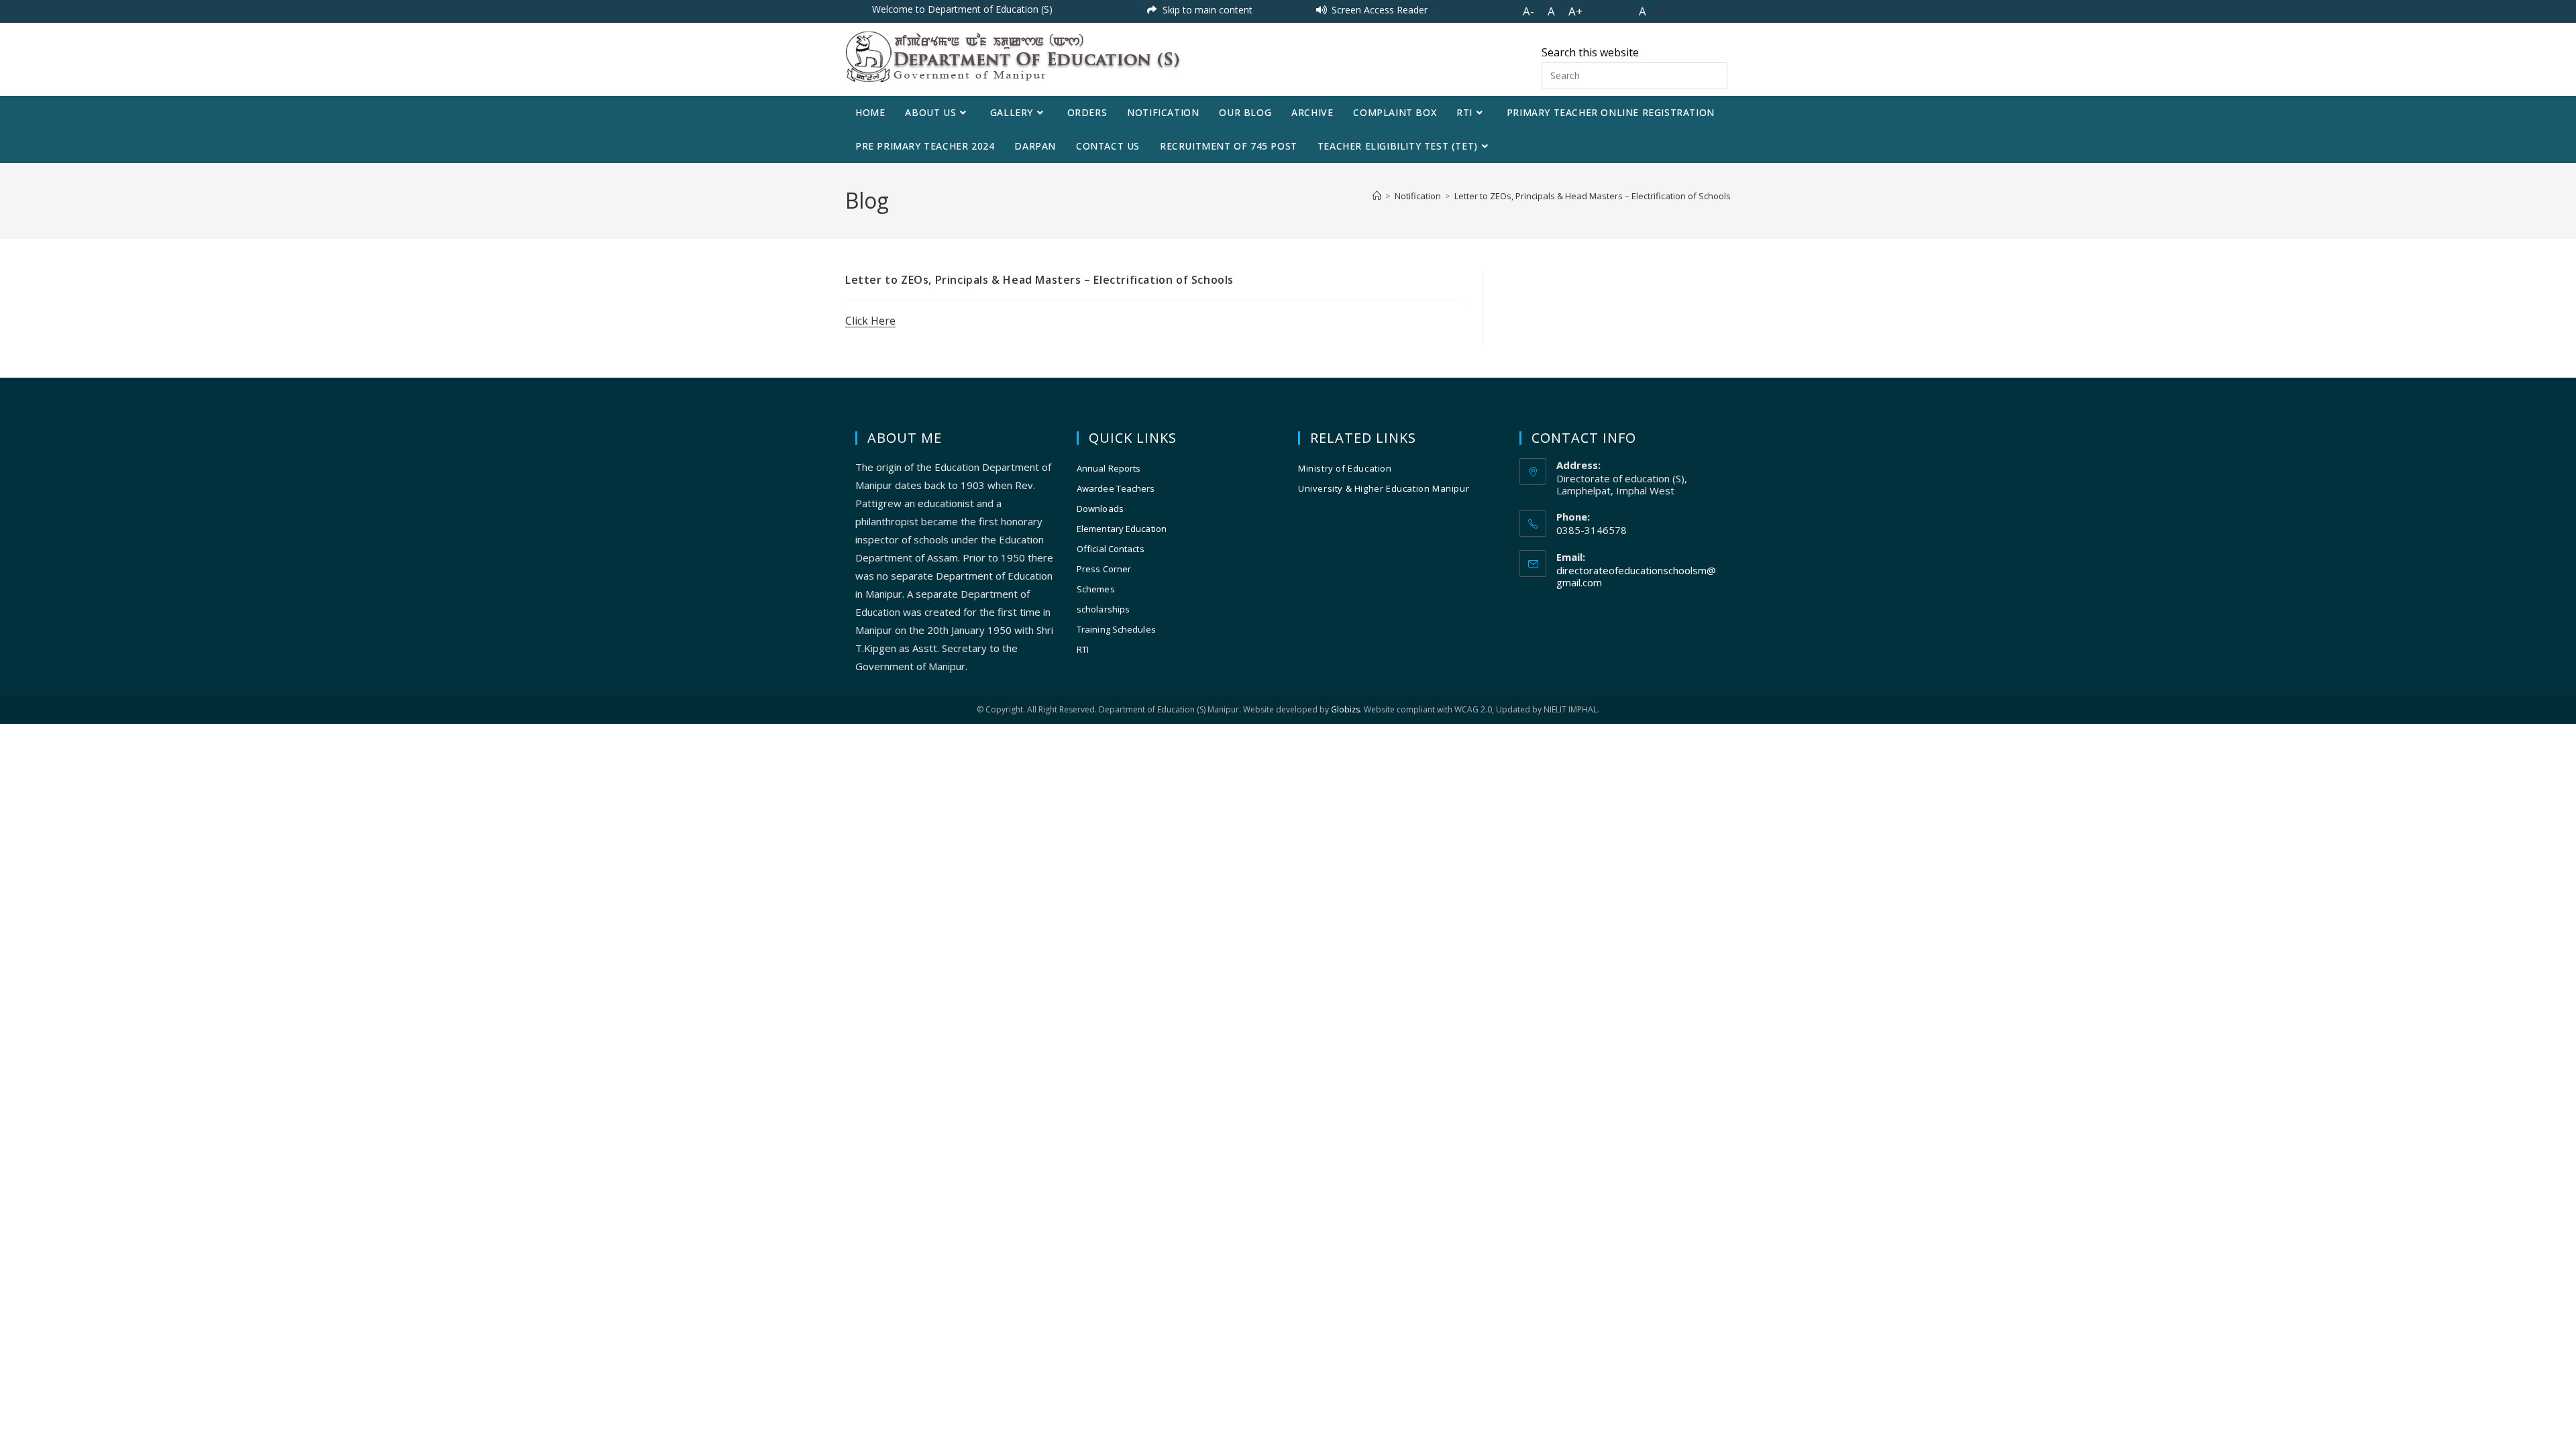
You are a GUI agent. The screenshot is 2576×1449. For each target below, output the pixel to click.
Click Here (870, 321)
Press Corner (1104, 569)
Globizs (1345, 709)
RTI (1083, 649)
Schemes (1096, 589)
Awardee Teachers (1116, 488)
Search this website (1590, 52)
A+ (1575, 11)
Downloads (1100, 508)
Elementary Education (1122, 529)
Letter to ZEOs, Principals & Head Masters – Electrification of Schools (1593, 196)
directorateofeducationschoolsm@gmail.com (1636, 576)
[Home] (1377, 196)
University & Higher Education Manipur (1384, 488)
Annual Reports (1109, 468)
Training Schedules (1116, 629)
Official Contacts (1111, 549)
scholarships (1103, 609)
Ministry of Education (1345, 468)
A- (1528, 11)
